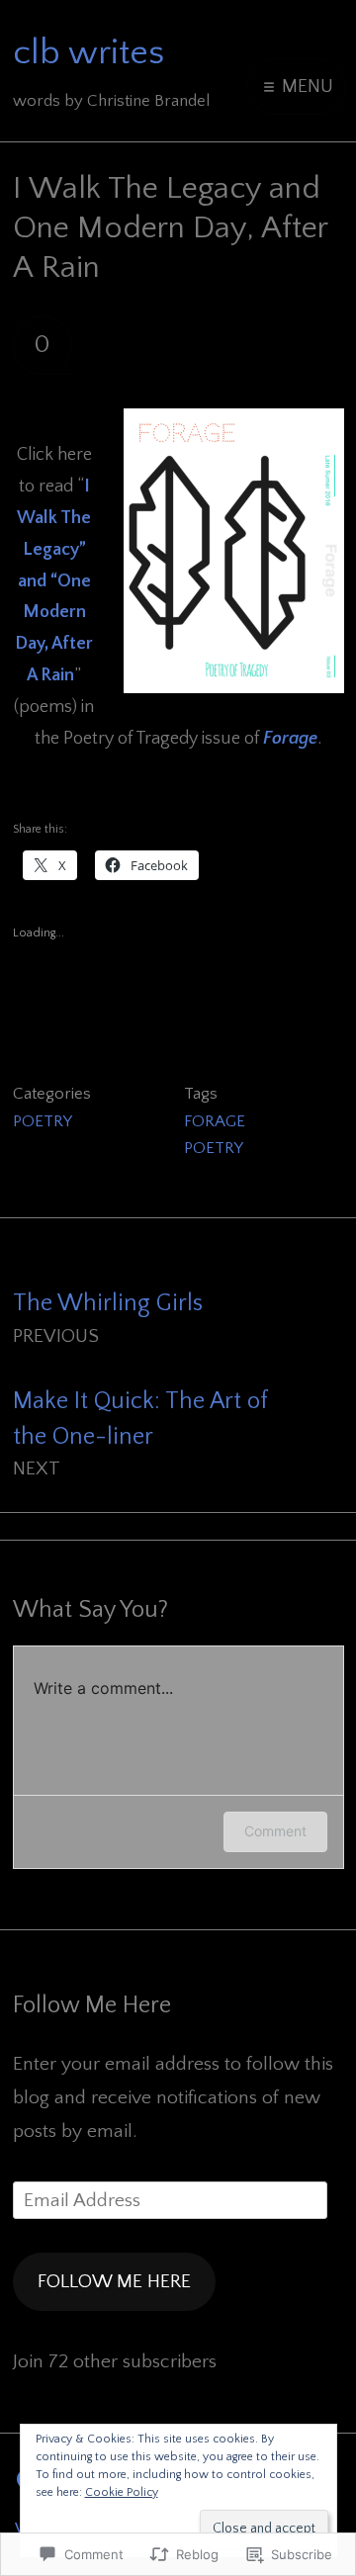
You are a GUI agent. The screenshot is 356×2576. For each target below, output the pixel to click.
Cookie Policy (122, 2492)
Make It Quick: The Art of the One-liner (140, 1434)
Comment (275, 1831)
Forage (290, 739)
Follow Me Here (92, 2005)
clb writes (89, 52)
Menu (305, 86)
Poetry (43, 1121)
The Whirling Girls (108, 1319)
